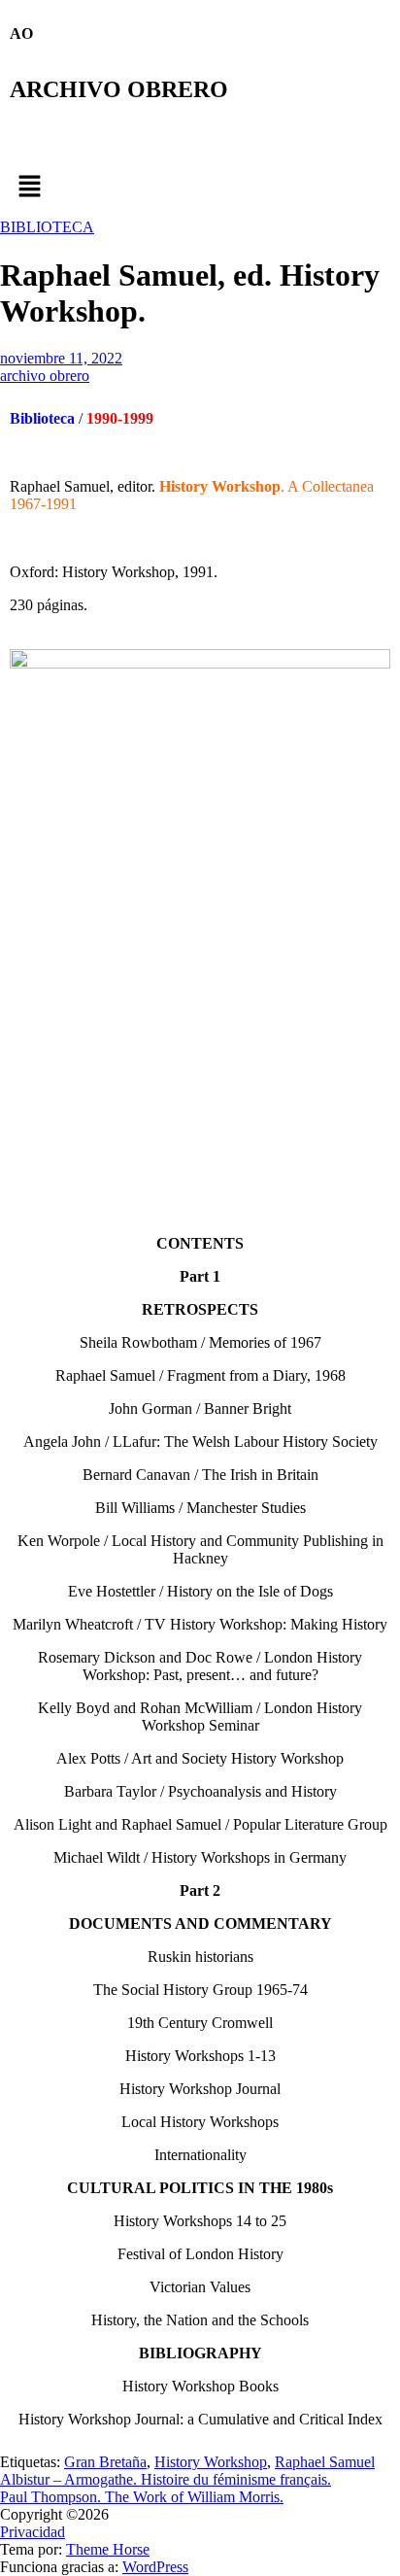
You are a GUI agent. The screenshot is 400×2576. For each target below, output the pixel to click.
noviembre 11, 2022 (61, 358)
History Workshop (211, 2462)
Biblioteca (42, 418)
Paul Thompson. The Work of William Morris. (142, 2497)
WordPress (155, 2567)
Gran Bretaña (105, 2462)
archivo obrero (45, 376)
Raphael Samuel (325, 2462)
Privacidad (33, 2532)
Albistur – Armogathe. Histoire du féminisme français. (166, 2479)
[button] (200, 188)
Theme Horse (108, 2549)
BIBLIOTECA (47, 227)
